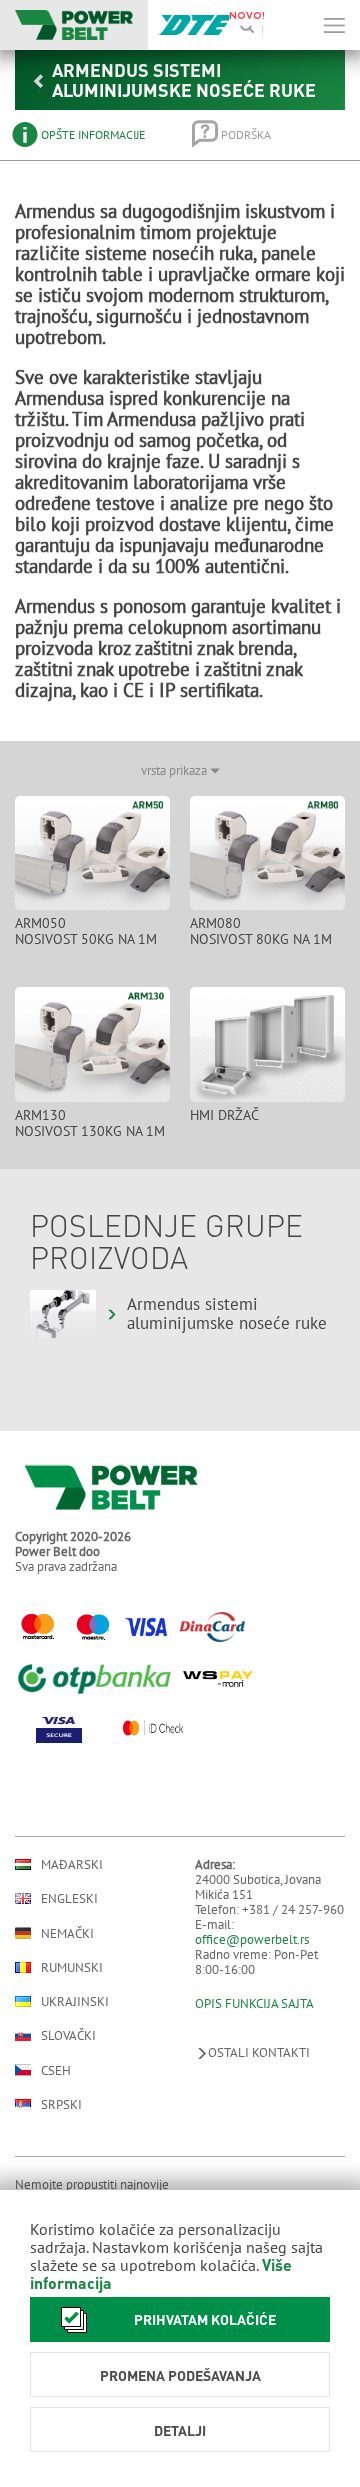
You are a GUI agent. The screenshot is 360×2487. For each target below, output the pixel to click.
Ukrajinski (75, 2001)
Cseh (56, 2070)
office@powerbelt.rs (252, 1939)
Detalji (180, 2430)
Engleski (69, 1898)
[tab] (88, 134)
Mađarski (72, 1864)
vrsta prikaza (175, 770)
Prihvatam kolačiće (205, 2319)
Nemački (67, 1933)
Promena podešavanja (180, 2375)
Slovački (68, 2035)
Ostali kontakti (259, 2052)
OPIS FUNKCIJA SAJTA (254, 2003)
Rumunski (72, 1967)
